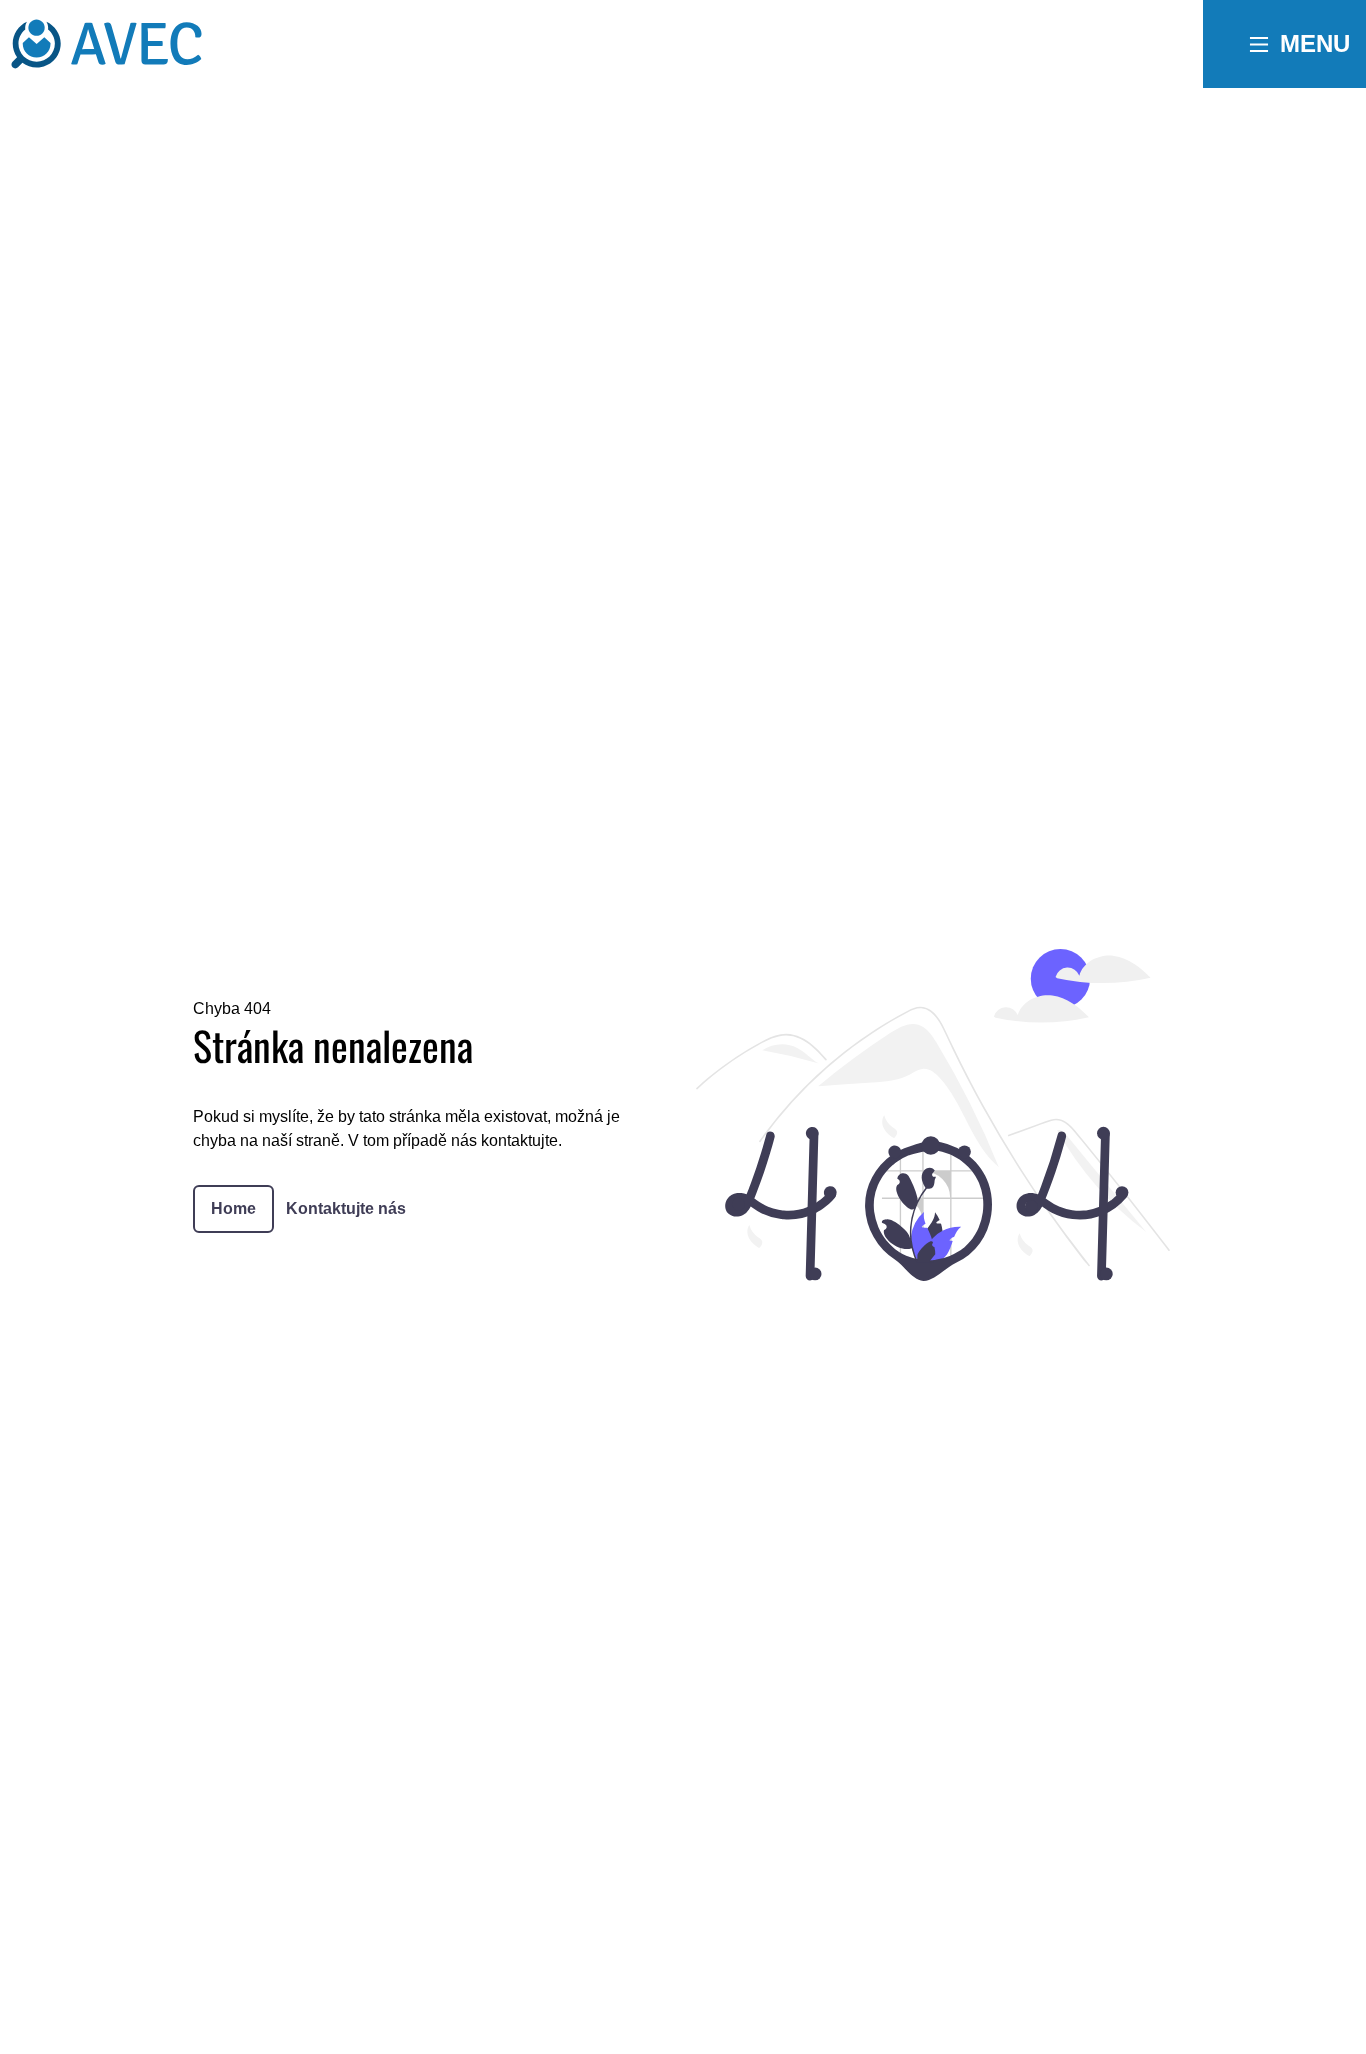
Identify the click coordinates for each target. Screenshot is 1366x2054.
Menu (1315, 43)
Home (233, 1208)
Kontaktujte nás (346, 1208)
